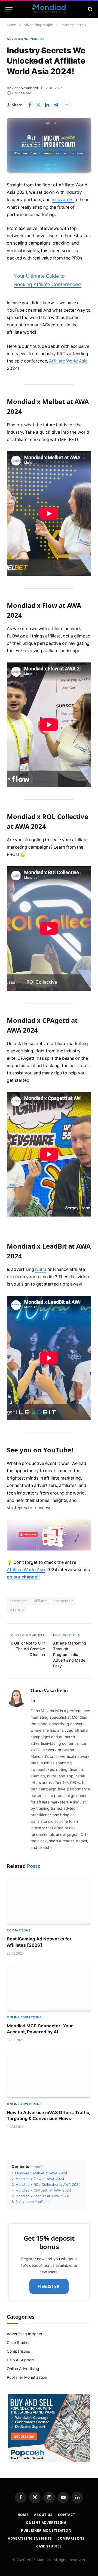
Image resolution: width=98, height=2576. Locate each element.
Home (23, 2515)
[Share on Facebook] (30, 105)
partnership (63, 1601)
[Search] (90, 9)
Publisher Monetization (27, 2377)
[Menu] (9, 9)
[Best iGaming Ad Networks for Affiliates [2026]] (49, 1900)
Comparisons (18, 2351)
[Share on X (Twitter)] (38, 105)
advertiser (18, 1601)
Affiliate (40, 1601)
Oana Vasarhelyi (25, 88)
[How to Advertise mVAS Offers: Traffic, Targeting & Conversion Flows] (49, 2073)
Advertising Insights (26, 39)
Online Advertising (23, 2369)
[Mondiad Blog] (49, 9)
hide (37, 2167)
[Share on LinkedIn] (47, 105)
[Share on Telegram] (56, 105)
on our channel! (23, 1577)
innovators (63, 200)
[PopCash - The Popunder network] (49, 2428)
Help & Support (20, 2360)
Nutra (41, 1269)
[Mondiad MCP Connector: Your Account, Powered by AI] (49, 1987)
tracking (17, 1609)
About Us (43, 2515)
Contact (67, 2515)
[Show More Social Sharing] (66, 105)
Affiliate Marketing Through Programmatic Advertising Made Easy (70, 1654)
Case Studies (19, 2342)
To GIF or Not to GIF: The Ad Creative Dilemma (27, 1649)
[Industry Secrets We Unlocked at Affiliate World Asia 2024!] (49, 145)
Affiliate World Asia (68, 361)
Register (49, 2286)
